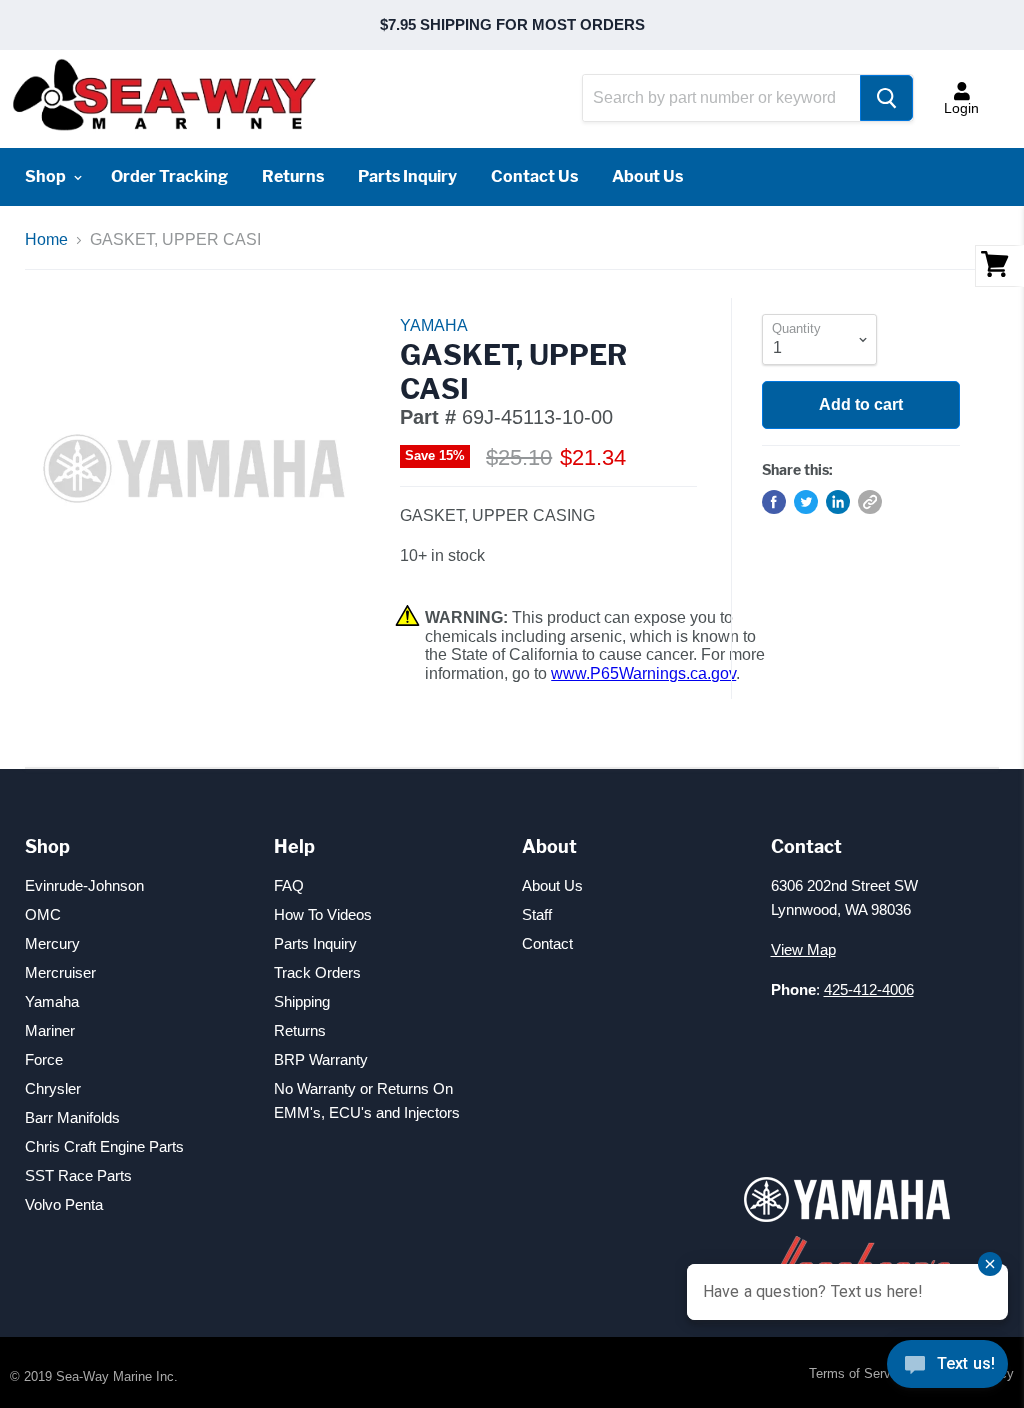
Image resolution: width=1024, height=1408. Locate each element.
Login (961, 108)
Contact (547, 943)
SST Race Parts (78, 1175)
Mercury (52, 943)
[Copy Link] (870, 502)
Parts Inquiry (407, 176)
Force (44, 1059)
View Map (803, 949)
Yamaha (52, 1001)
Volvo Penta (64, 1204)
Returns (293, 176)
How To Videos (323, 914)
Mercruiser (60, 972)
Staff (537, 914)
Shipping (302, 1001)
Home (46, 239)
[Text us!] (947, 1368)
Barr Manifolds (72, 1117)
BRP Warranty (321, 1059)
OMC (43, 914)
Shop (47, 176)
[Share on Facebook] (774, 502)
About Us (647, 176)
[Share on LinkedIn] (838, 502)
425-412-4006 (869, 989)
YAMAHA (434, 325)
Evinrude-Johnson (84, 885)
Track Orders (317, 972)
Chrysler (53, 1088)
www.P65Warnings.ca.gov (643, 673)
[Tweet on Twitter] (806, 502)
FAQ (289, 885)
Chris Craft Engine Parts (104, 1146)
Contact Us (534, 176)
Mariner (50, 1030)
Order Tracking (169, 176)
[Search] (886, 98)
